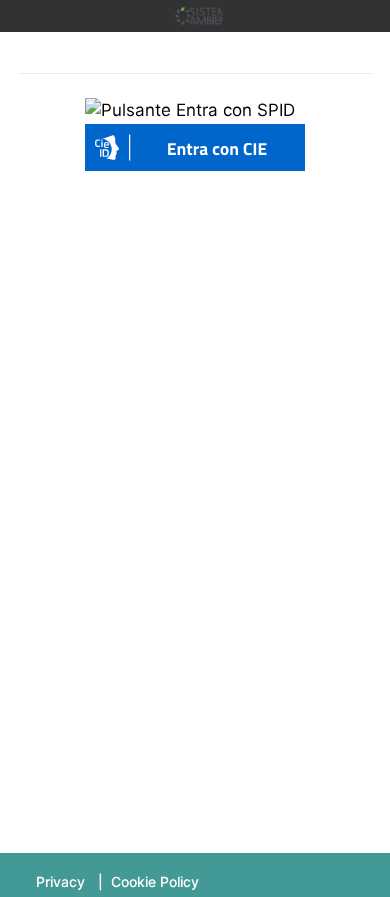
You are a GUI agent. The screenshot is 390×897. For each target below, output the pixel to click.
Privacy (60, 881)
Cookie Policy (155, 881)
